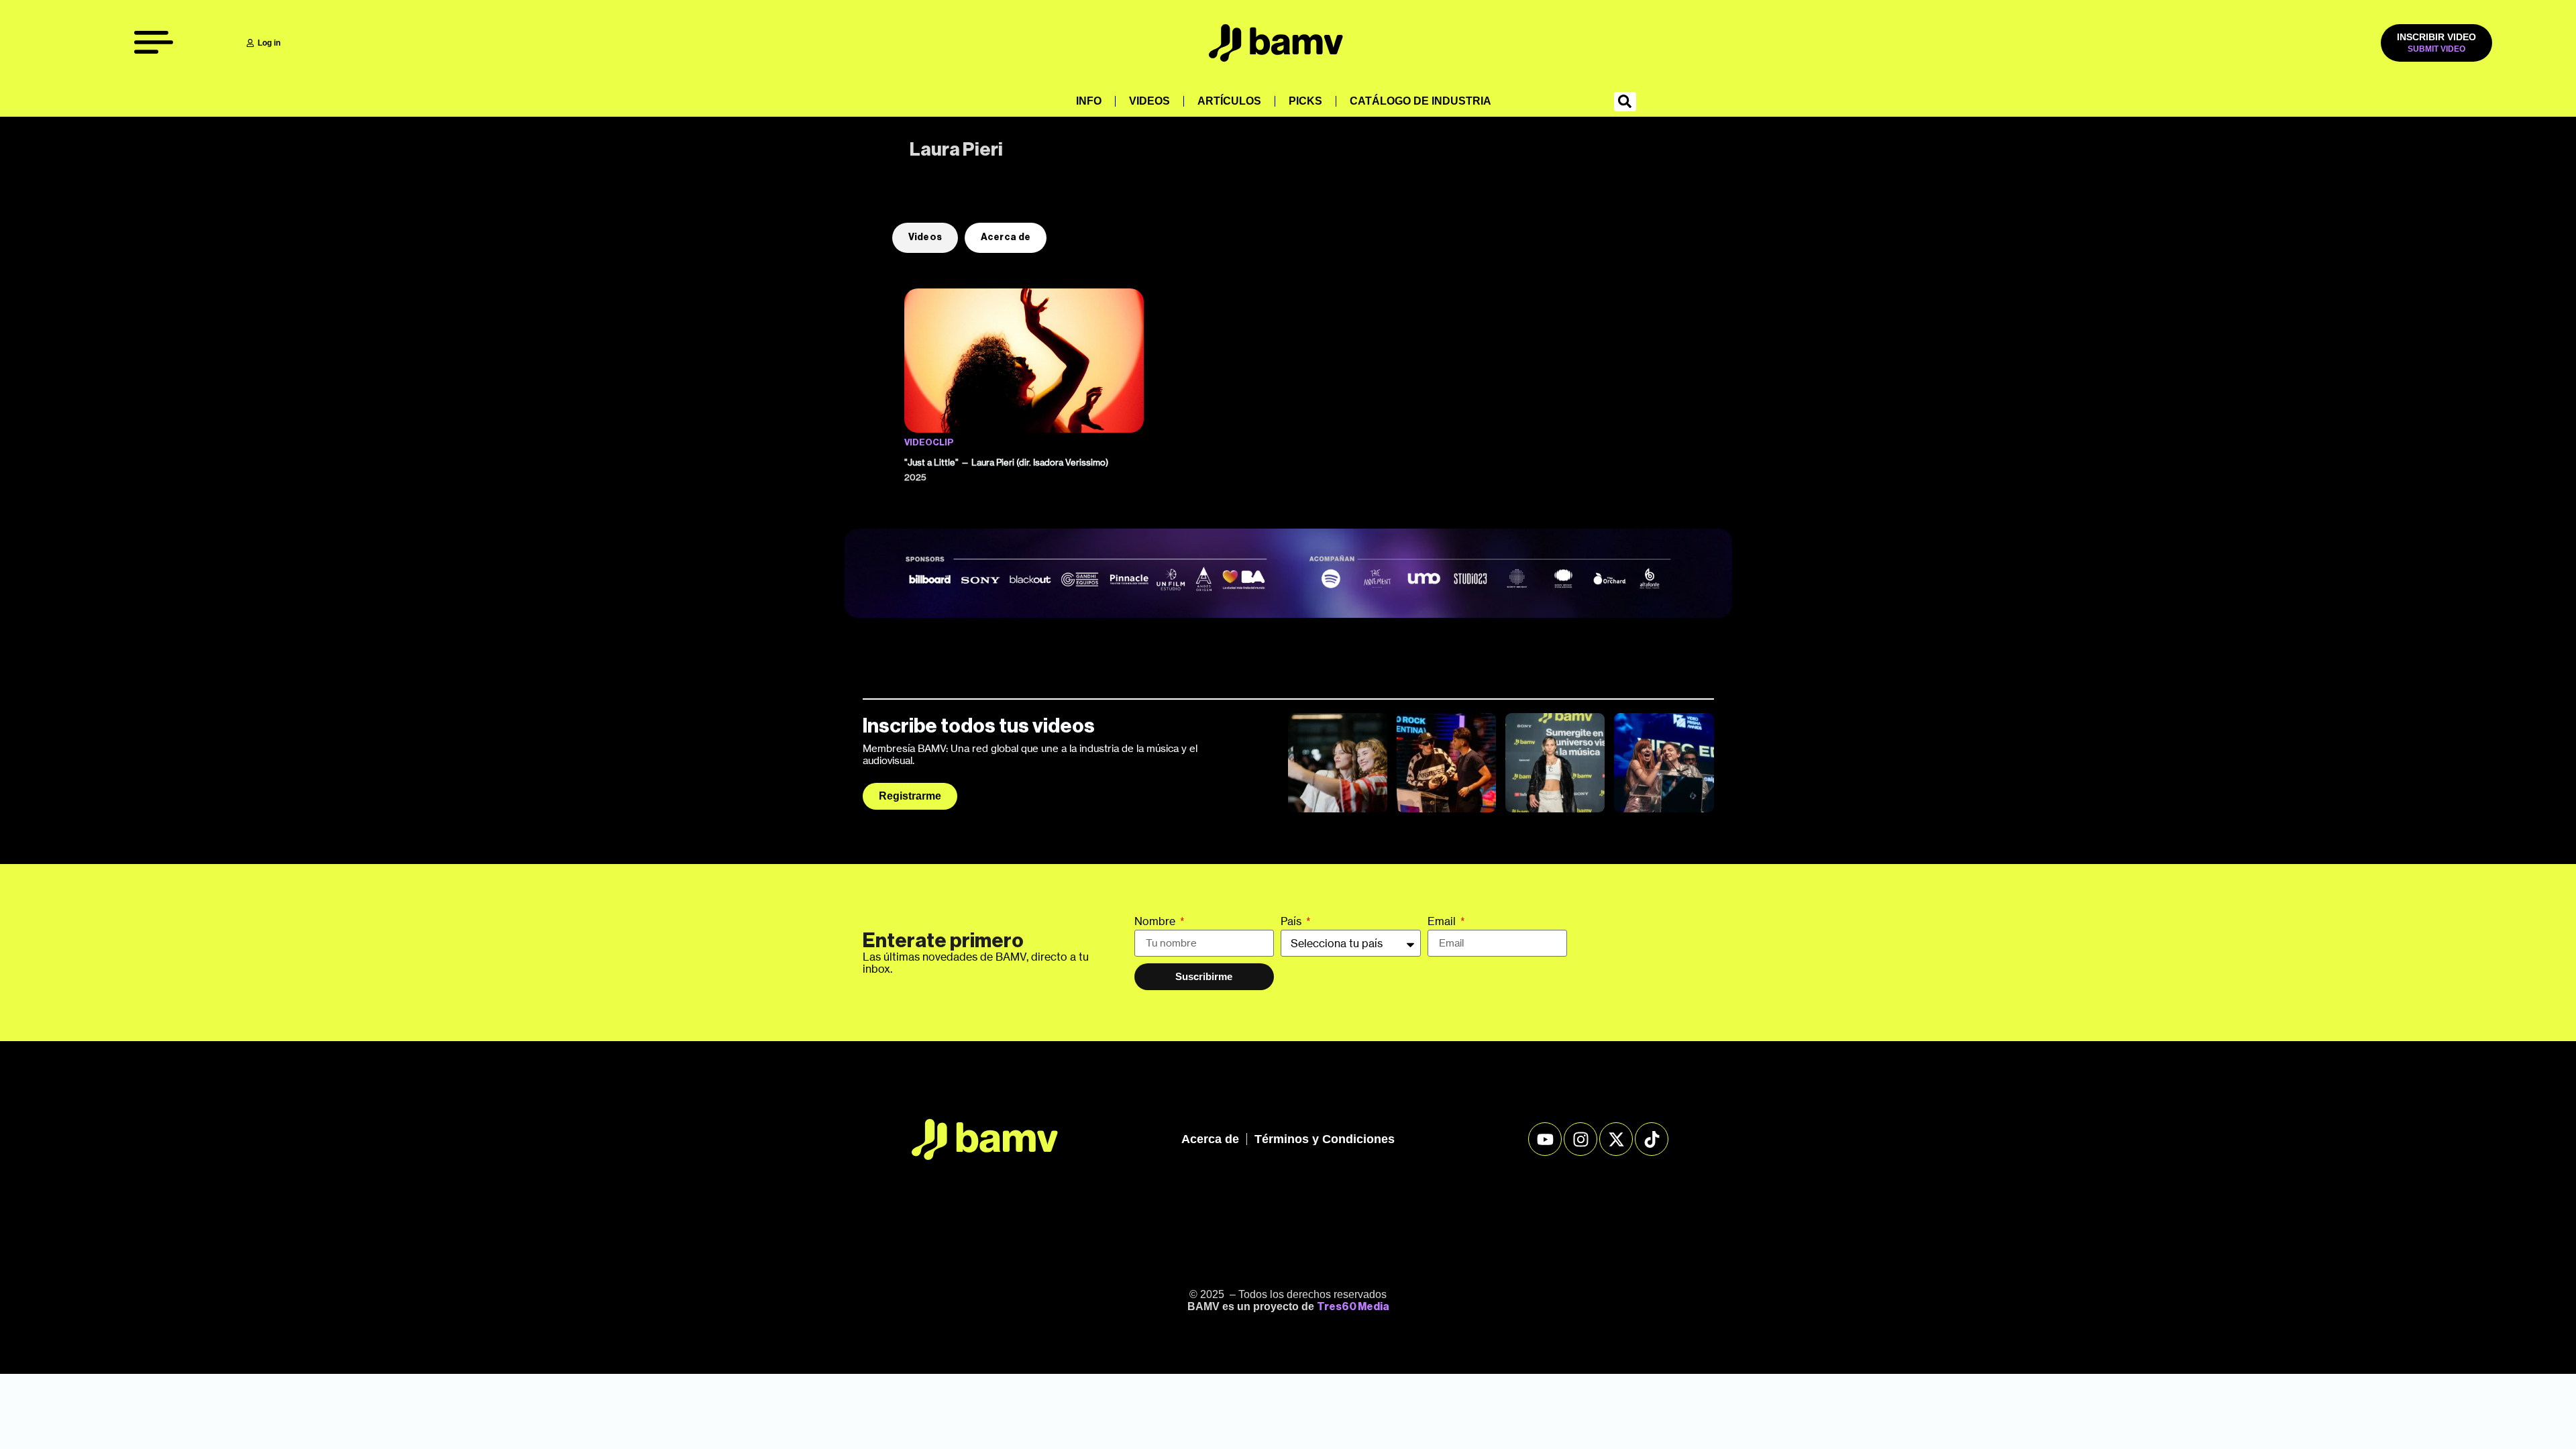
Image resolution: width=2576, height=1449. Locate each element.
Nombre (1156, 922)
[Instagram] (1580, 1139)
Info (1089, 101)
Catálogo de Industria (1420, 101)
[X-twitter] (1616, 1139)
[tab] (925, 238)
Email (1443, 922)
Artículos (1229, 101)
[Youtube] (1545, 1139)
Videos (1149, 101)
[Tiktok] (1652, 1139)
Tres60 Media (1353, 1307)
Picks (1305, 101)
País (1292, 922)
